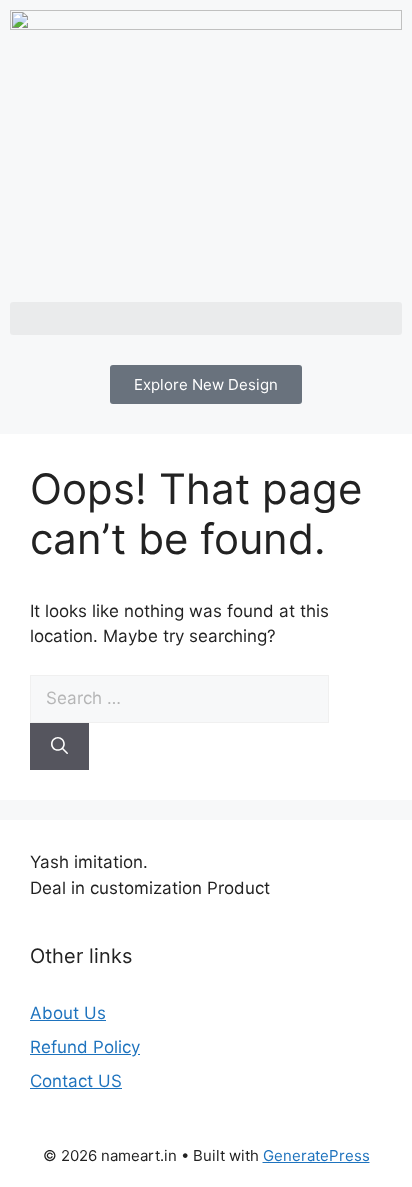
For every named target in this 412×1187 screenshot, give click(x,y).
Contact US (76, 1081)
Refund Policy (85, 1047)
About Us (68, 1013)
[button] (206, 318)
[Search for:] (179, 698)
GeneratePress (316, 1155)
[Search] (59, 747)
